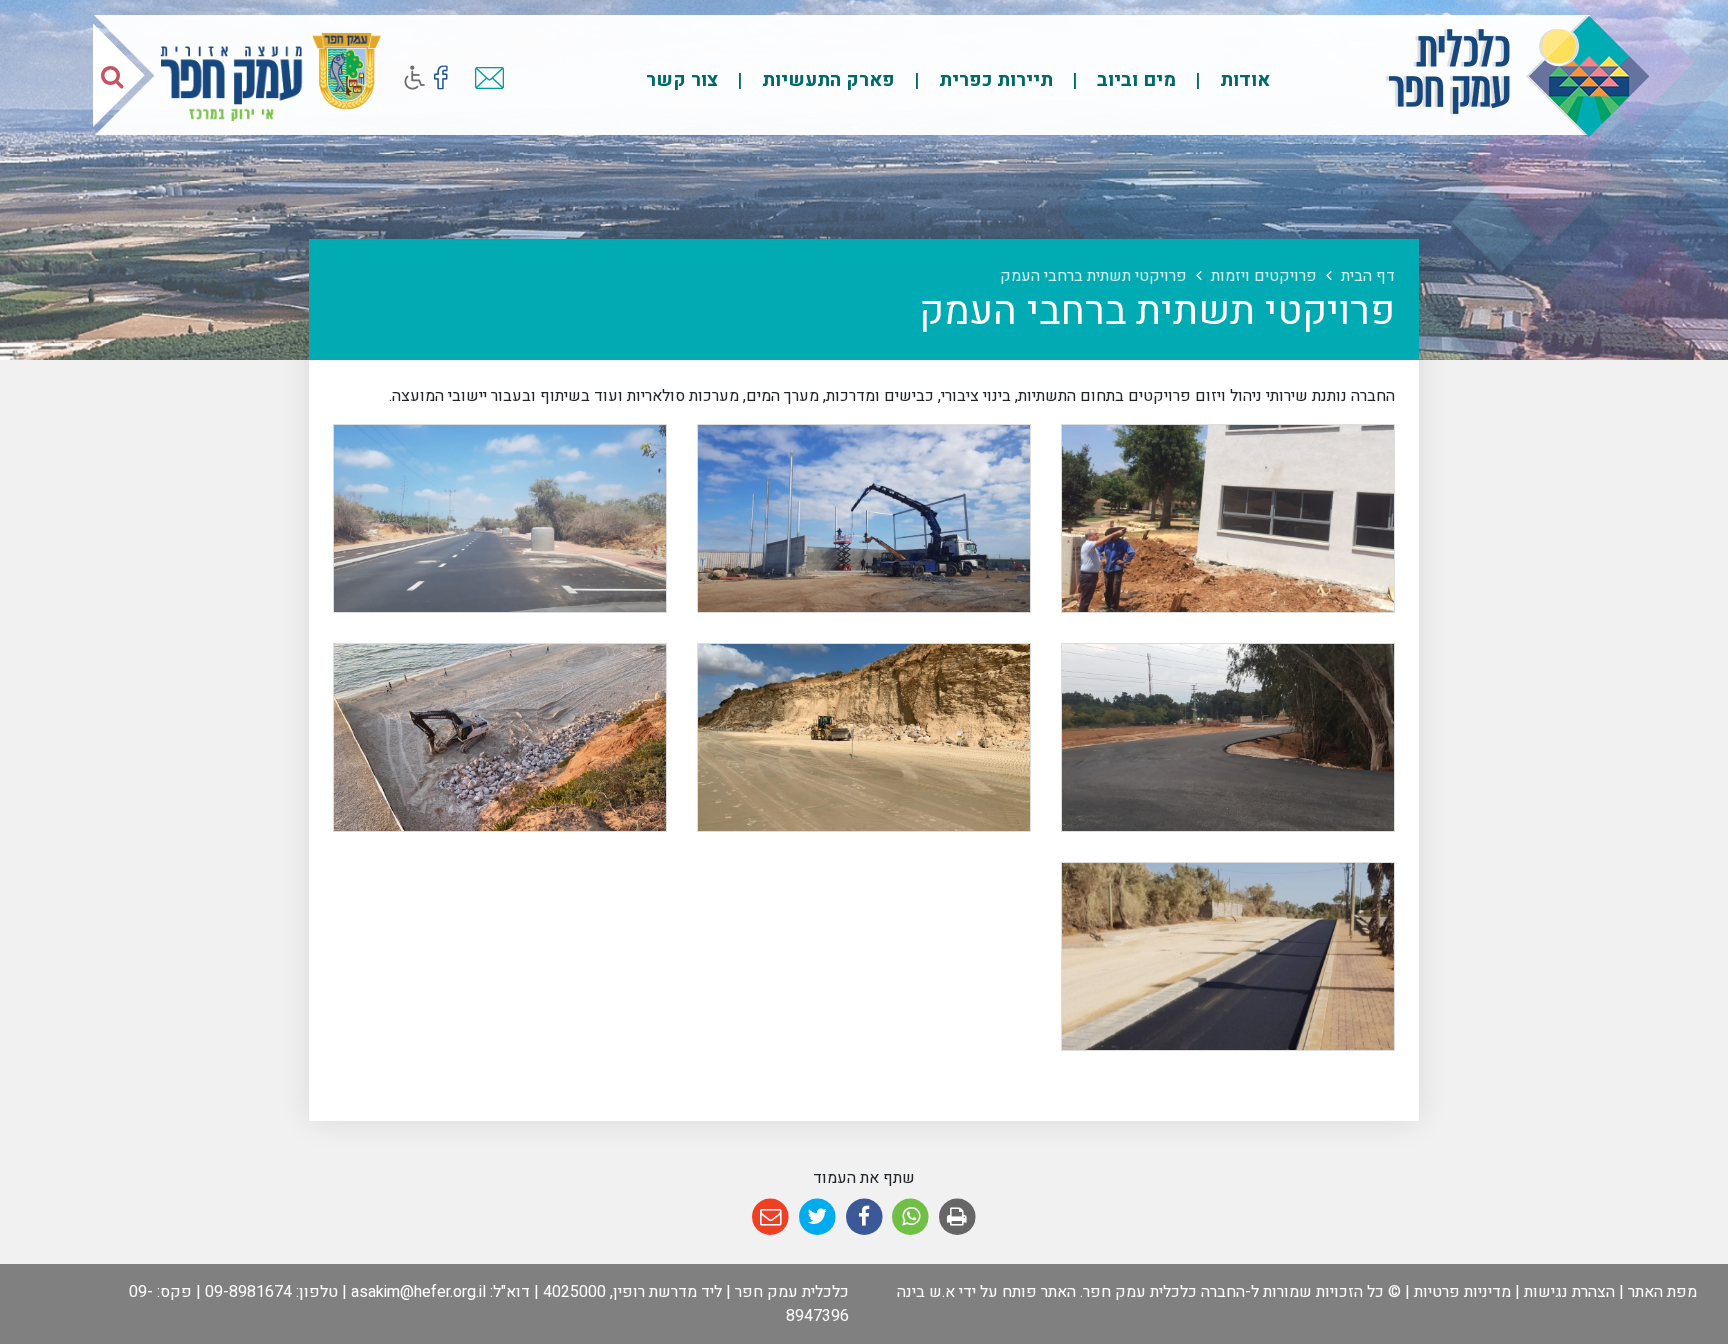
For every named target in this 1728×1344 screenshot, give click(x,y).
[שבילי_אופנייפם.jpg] (1228, 956)
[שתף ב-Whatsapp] (910, 1217)
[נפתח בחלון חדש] (440, 77)
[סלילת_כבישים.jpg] (1228, 737)
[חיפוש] (112, 76)
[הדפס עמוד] (957, 1217)
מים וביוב (1134, 80)
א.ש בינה (926, 1292)
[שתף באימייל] (770, 1217)
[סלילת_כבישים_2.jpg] (500, 518)
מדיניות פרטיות (1462, 1292)
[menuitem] (1225, 79)
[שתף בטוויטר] (817, 1217)
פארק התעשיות (826, 80)
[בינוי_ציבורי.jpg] (1228, 518)
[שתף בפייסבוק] (864, 1217)
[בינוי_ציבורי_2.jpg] (864, 518)
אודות (1242, 80)
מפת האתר (1662, 1292)
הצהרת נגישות (1569, 1292)
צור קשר (682, 80)
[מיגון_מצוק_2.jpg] (864, 737)
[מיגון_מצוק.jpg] (500, 737)
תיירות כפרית (993, 80)
